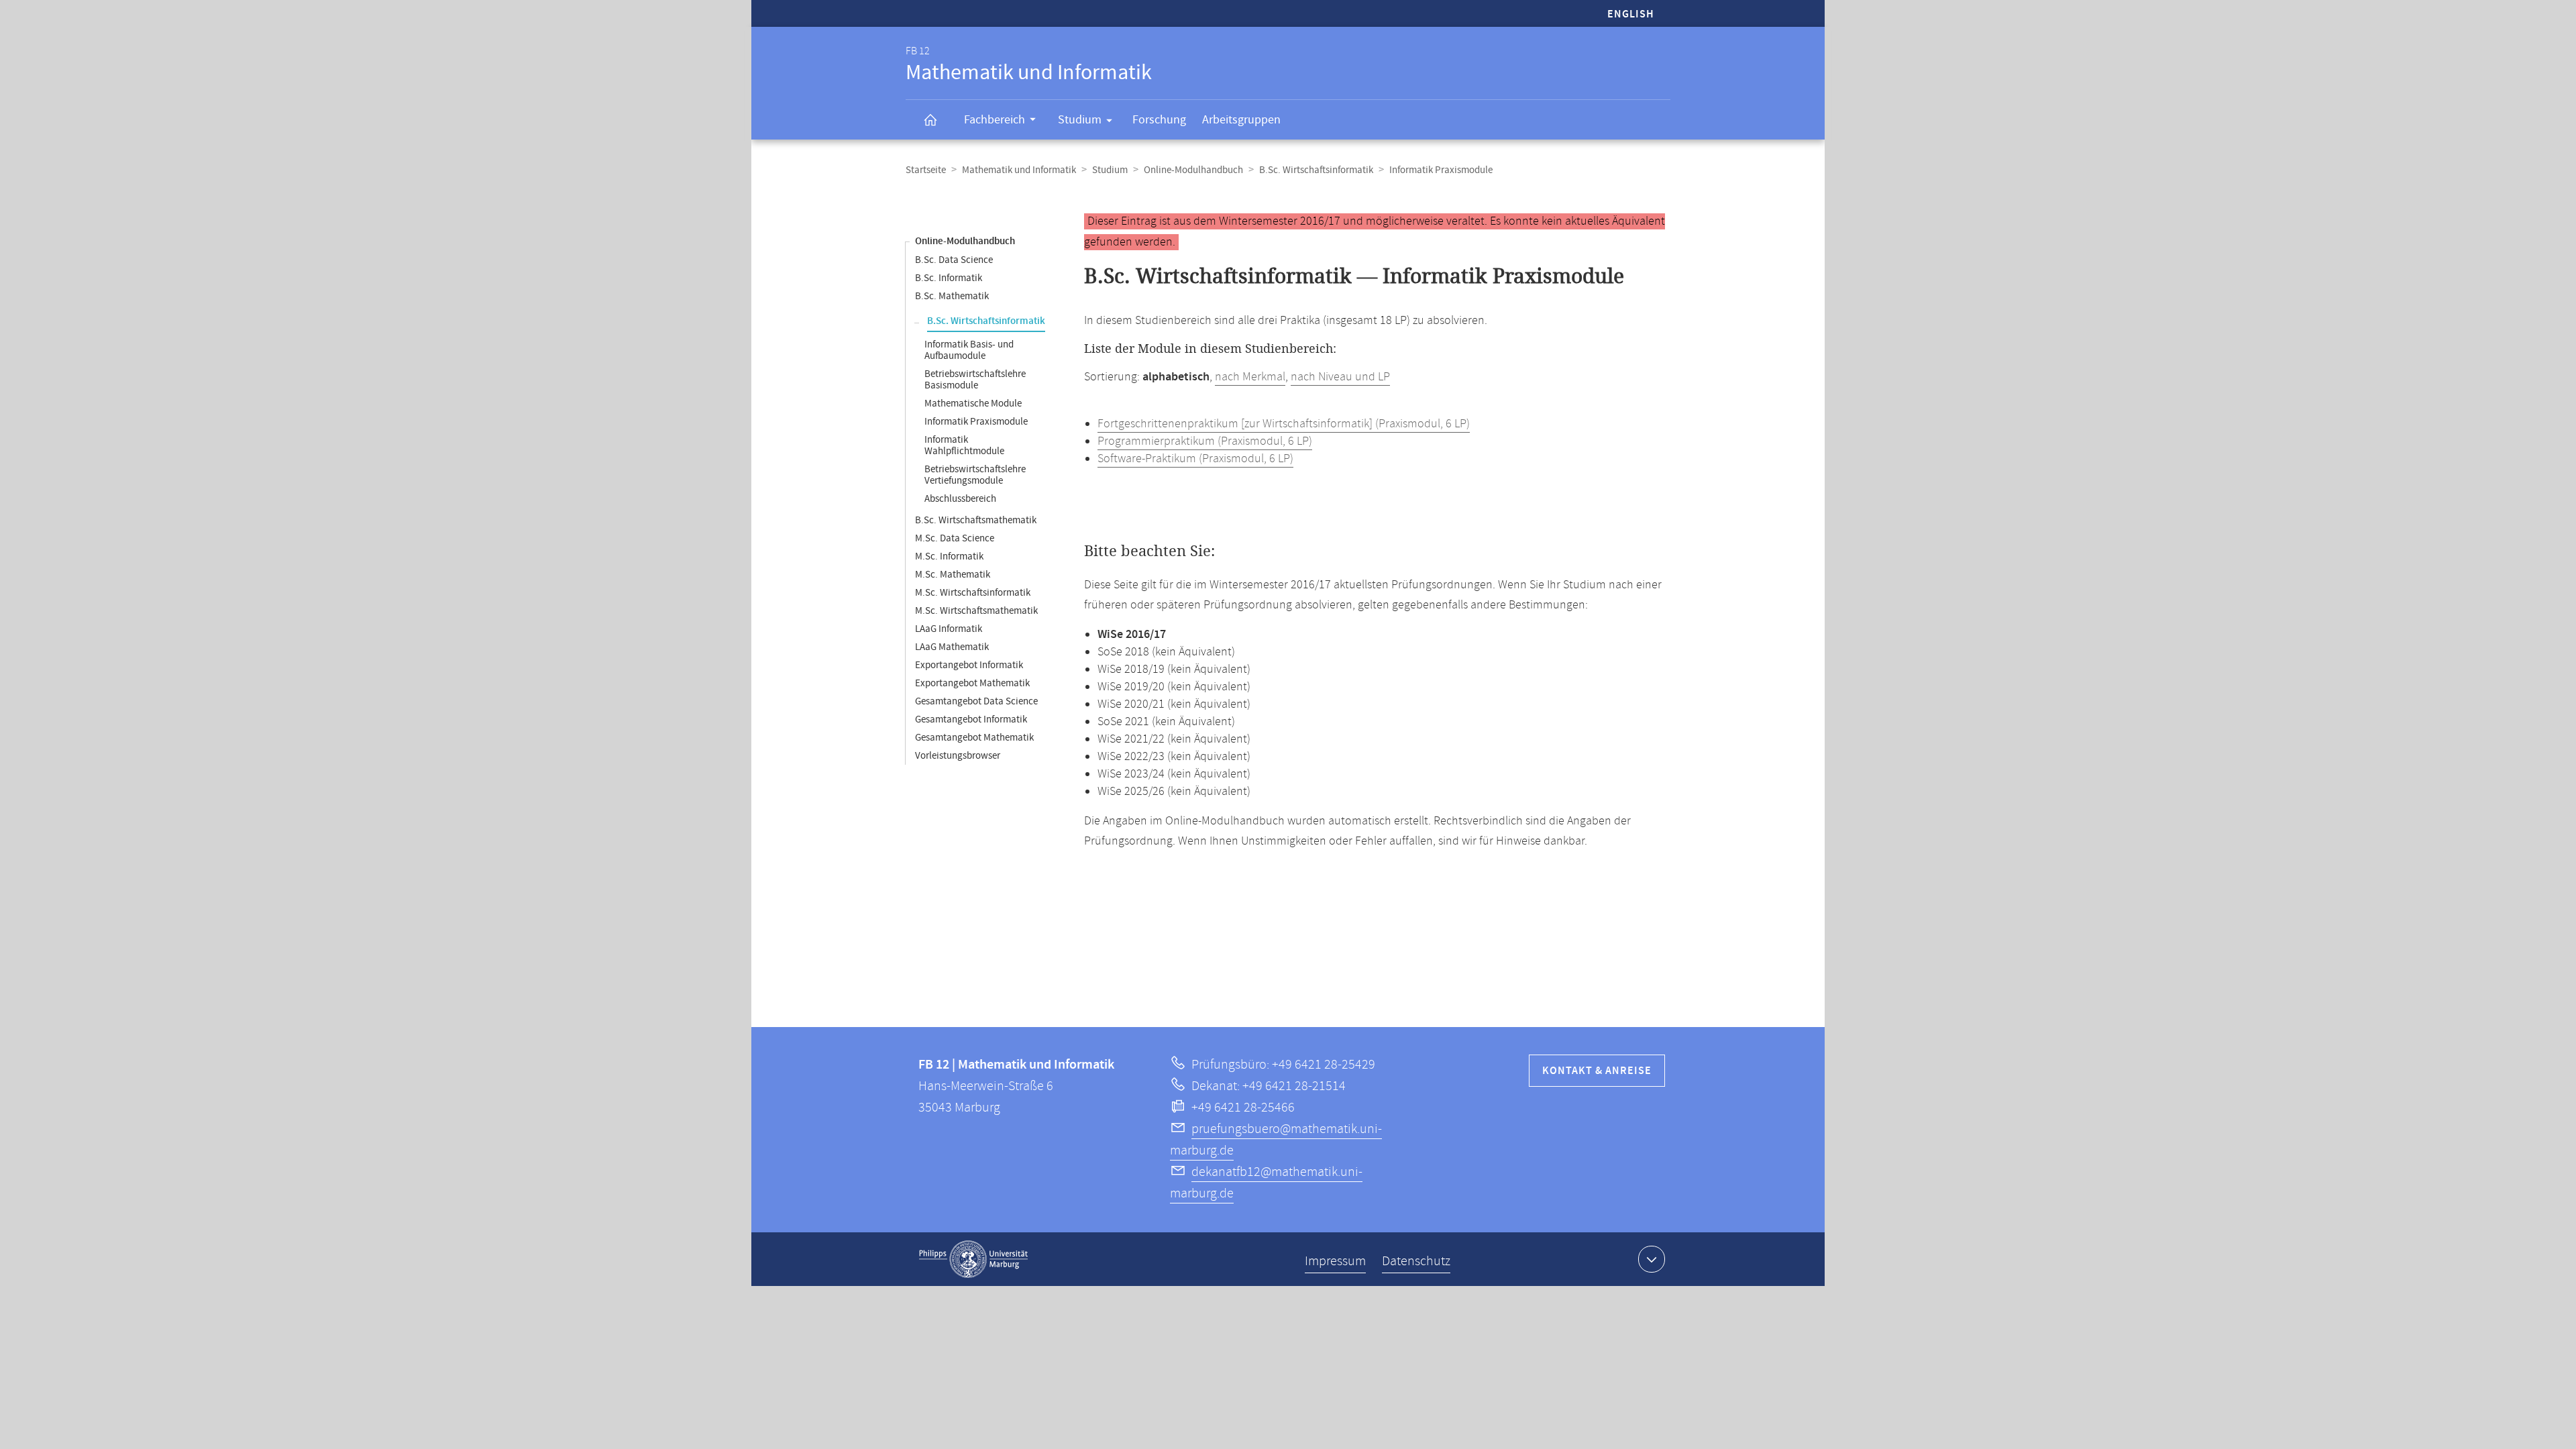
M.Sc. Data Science (955, 538)
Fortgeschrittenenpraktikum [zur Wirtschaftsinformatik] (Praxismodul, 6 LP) (1284, 424)
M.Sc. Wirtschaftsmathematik (976, 611)
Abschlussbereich (960, 499)
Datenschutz (1416, 1262)
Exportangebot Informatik (969, 665)
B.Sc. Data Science (954, 260)
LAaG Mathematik (952, 647)
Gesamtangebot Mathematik (974, 738)
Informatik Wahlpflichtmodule (964, 445)
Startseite (926, 170)
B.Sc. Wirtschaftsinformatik (1316, 170)
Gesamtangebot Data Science (976, 701)
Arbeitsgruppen (1241, 120)
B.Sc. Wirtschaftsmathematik (976, 520)
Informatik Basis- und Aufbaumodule (969, 350)
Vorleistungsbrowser (958, 756)
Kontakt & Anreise (1597, 1071)
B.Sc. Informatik (949, 278)
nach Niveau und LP (1340, 377)
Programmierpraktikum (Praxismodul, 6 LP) (1205, 441)
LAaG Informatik (949, 629)
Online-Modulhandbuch (1193, 170)
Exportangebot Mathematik (972, 683)
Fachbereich (995, 120)
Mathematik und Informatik (1019, 170)
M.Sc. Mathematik (953, 575)
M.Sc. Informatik (949, 556)
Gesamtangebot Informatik (971, 719)
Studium (1080, 120)
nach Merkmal (1250, 377)
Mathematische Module (973, 404)
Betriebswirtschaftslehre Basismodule (975, 380)
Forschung (1159, 120)
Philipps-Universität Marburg (973, 1259)
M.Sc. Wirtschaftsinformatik (973, 593)
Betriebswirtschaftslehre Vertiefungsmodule (975, 475)
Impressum (1335, 1262)
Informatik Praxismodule (976, 422)
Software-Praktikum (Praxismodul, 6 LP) (1195, 459)
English (1631, 14)
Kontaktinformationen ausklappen (1652, 1259)
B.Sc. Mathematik (952, 296)
